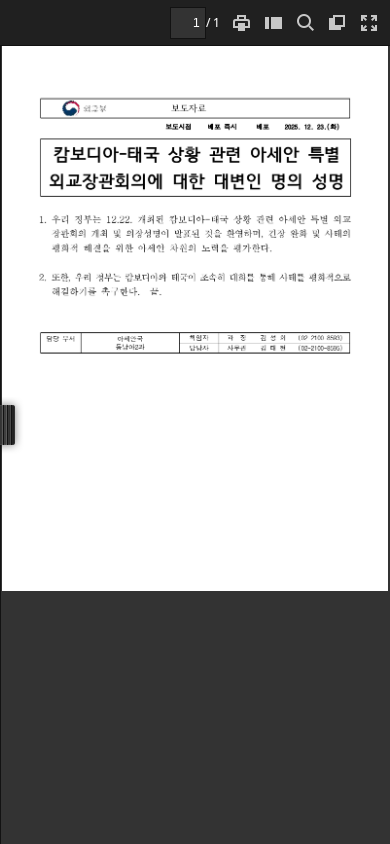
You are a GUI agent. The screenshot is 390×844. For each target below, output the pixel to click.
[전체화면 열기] (369, 22)
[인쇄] (241, 22)
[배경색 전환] (337, 22)
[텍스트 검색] (305, 22)
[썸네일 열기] (273, 22)
